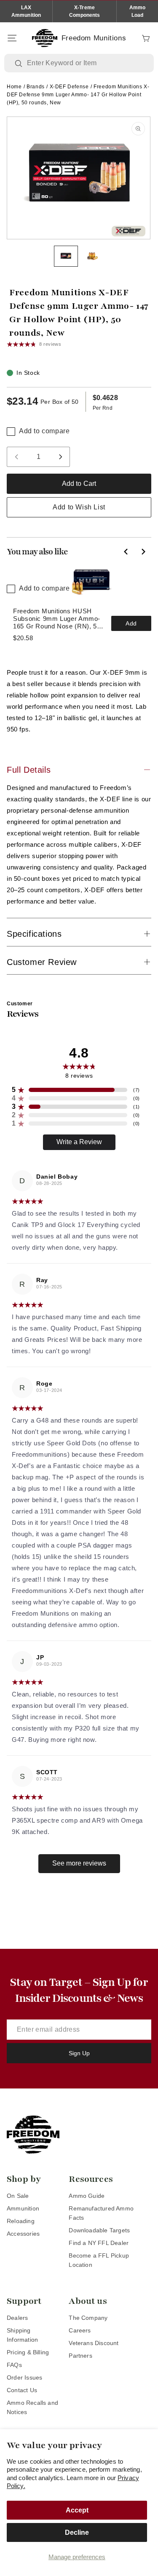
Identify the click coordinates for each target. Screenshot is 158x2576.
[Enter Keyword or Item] (19, 64)
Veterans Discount (94, 2343)
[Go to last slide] (126, 551)
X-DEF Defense (69, 87)
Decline (77, 2532)
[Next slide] (143, 551)
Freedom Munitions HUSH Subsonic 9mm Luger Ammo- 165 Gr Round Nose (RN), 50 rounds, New (57, 619)
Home (14, 87)
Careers (80, 2330)
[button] (12, 38)
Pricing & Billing (28, 2352)
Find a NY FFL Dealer (99, 2243)
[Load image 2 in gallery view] (92, 256)
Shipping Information (22, 2335)
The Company (88, 2318)
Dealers (17, 2318)
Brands (36, 87)
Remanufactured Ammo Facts (101, 2213)
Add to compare (44, 431)
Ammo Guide (87, 2196)
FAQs (14, 2365)
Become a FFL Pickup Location (99, 2260)
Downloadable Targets (99, 2230)
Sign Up (79, 2053)
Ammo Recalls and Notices (32, 2407)
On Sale (18, 2196)
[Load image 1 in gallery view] (66, 256)
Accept (77, 2510)
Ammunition (23, 2208)
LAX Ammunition (26, 11)
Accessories (23, 2234)
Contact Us (22, 2390)
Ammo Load (137, 11)
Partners (80, 2356)
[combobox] (85, 63)
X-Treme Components (85, 11)
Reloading (21, 2221)
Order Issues (24, 2377)
